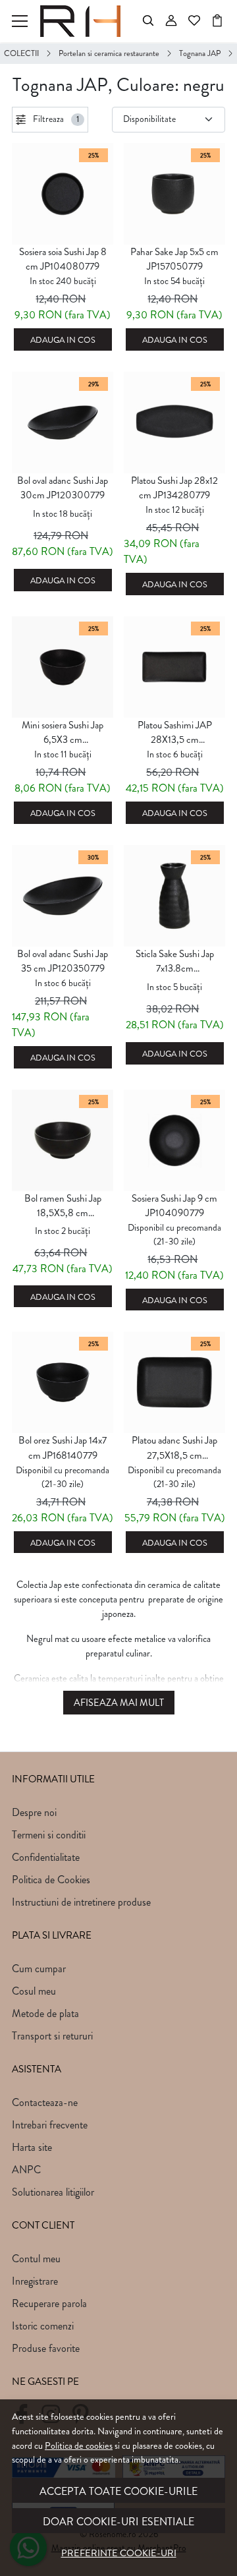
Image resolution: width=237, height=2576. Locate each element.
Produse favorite (46, 2348)
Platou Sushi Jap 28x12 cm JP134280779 (174, 488)
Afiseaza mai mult (119, 1703)
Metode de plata (45, 2013)
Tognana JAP (200, 53)
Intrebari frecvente (50, 2125)
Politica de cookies (79, 2445)
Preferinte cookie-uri (119, 2553)
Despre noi (34, 1812)
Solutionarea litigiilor (53, 2192)
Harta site (32, 2147)
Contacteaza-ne (45, 2102)
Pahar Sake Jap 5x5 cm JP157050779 (174, 259)
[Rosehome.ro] (84, 21)
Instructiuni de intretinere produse (81, 1902)
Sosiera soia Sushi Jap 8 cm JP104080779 (63, 259)
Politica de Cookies (51, 1880)
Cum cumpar (39, 1969)
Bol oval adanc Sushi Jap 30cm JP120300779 (63, 488)
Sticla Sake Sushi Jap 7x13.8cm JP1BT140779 (175, 962)
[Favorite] (194, 21)
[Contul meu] (171, 21)
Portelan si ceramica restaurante (109, 53)
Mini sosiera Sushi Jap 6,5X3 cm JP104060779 (63, 733)
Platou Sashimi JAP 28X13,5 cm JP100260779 (175, 733)
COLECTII (21, 53)
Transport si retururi (52, 2036)
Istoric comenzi (43, 2326)
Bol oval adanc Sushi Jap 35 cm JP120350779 (63, 961)
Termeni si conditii (49, 1835)
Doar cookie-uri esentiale (118, 2522)
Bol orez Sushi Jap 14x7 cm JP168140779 (63, 1448)
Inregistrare (35, 2281)
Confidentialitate (46, 1857)
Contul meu (36, 2259)
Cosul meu (34, 1991)
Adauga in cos (63, 340)
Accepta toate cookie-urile (118, 2491)
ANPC (26, 2170)
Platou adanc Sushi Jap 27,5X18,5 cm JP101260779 (174, 1448)
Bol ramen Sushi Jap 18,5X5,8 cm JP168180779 (63, 1206)
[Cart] (217, 21)
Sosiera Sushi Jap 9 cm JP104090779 (174, 1206)
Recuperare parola (49, 2303)
